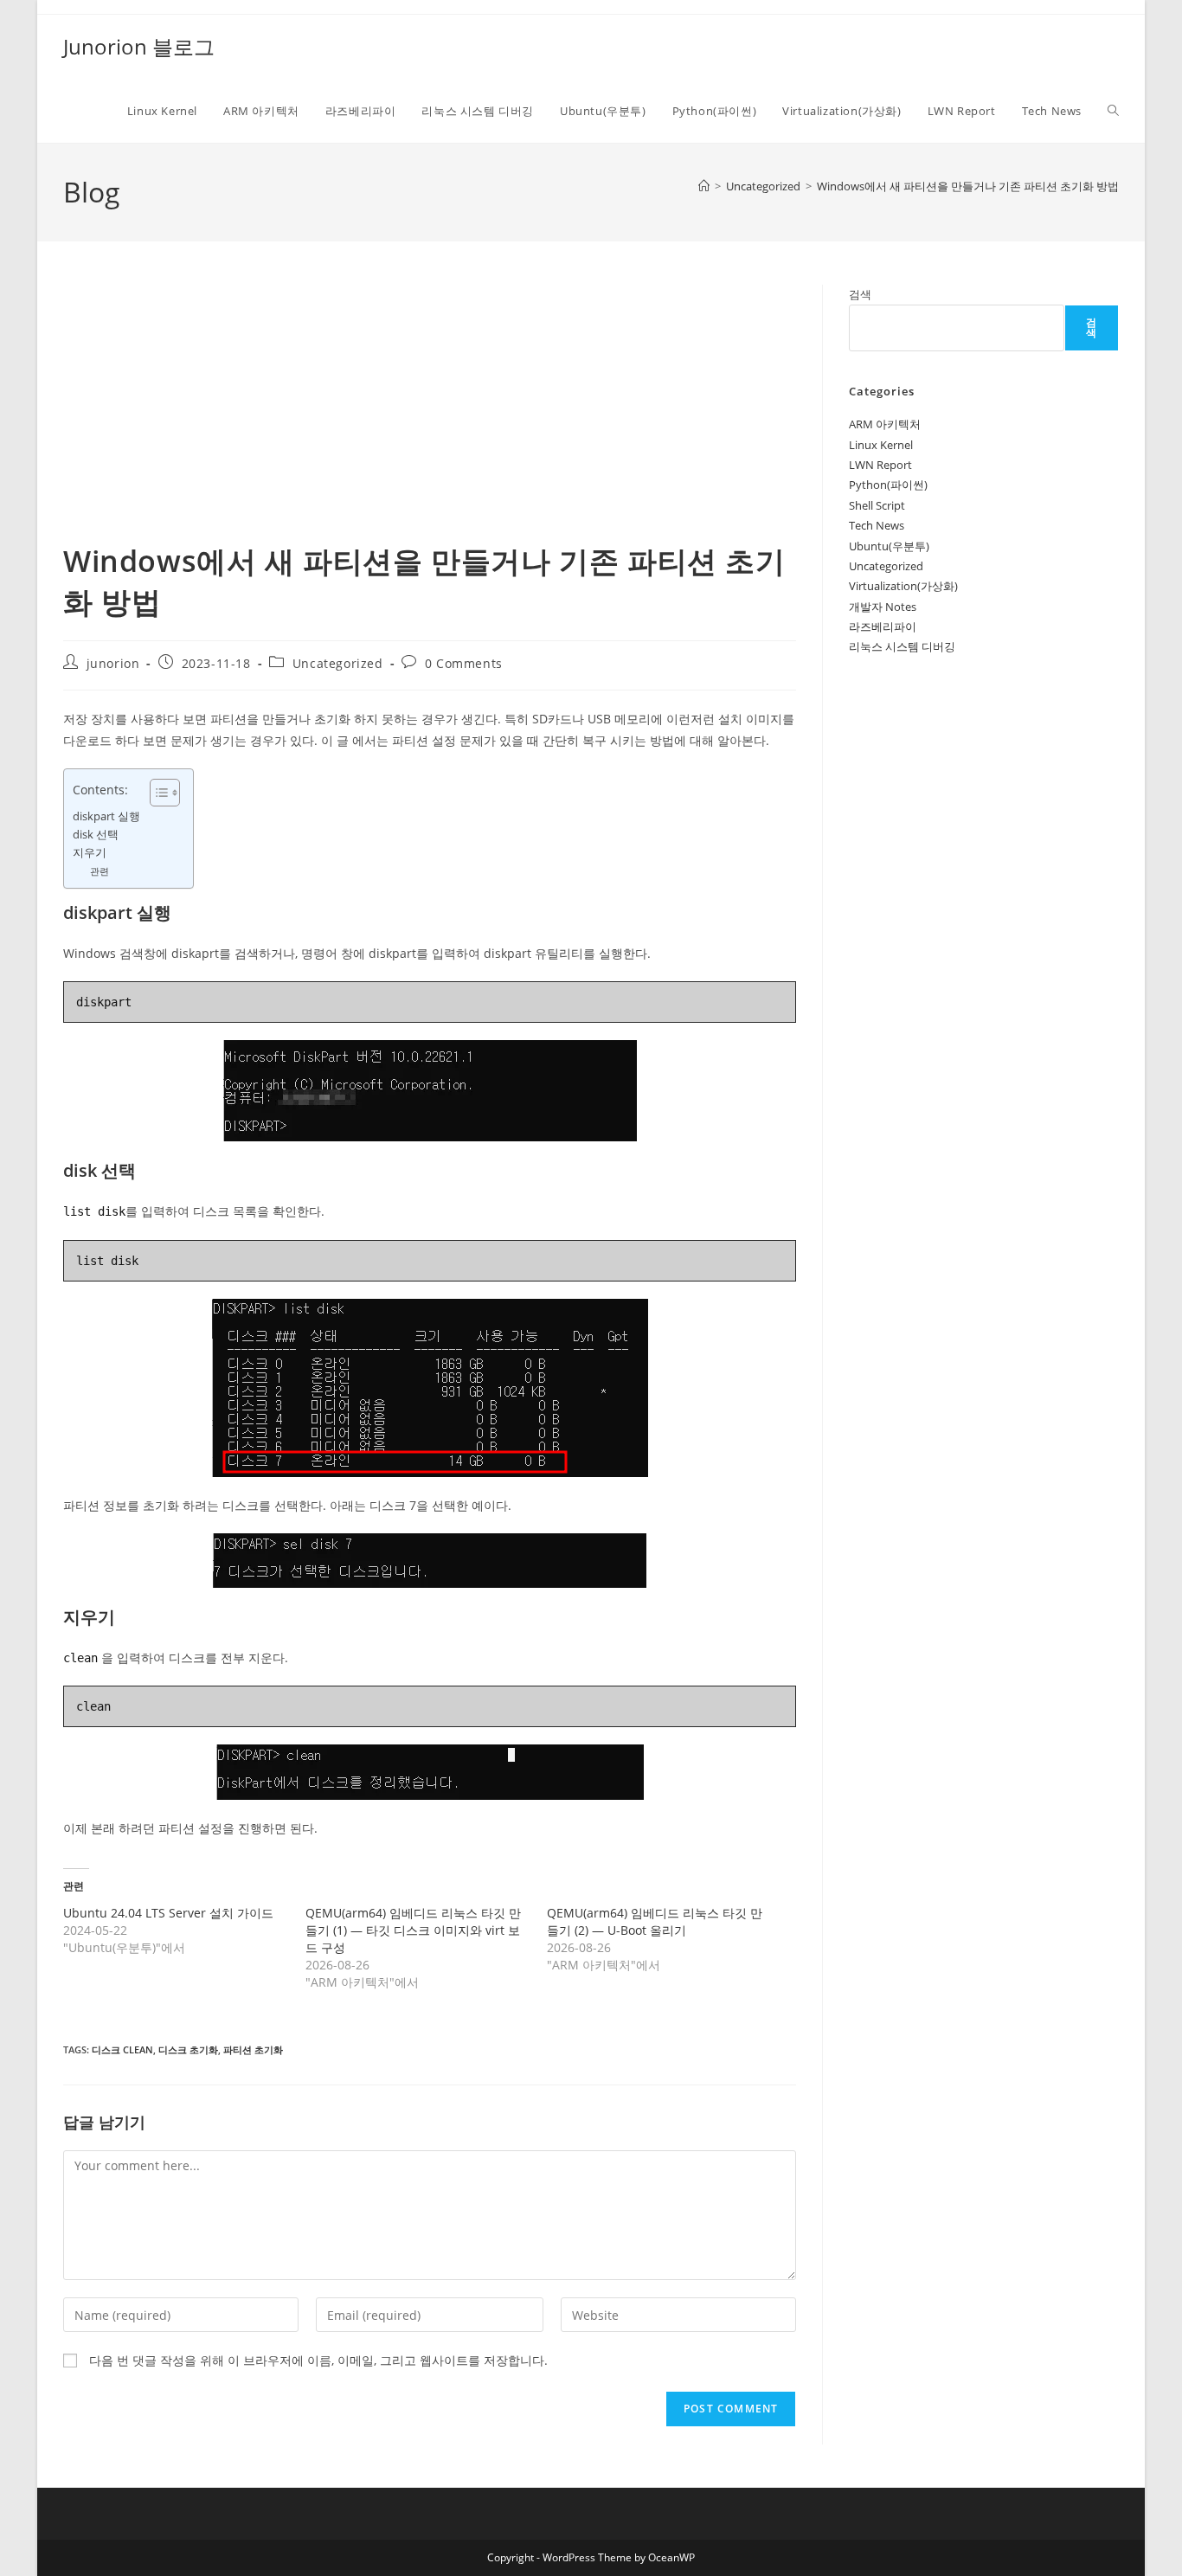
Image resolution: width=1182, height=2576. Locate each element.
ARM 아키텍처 (885, 424)
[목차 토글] (156, 793)
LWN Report (880, 465)
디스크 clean (122, 2049)
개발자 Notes (883, 607)
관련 (100, 871)
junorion (113, 663)
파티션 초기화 (253, 2049)
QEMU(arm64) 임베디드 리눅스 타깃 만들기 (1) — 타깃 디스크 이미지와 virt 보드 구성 (413, 1930)
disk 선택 (96, 835)
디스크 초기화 (188, 2049)
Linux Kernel (881, 445)
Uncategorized (338, 663)
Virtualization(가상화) (903, 586)
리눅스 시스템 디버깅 (902, 646)
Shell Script (877, 505)
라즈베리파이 (883, 626)
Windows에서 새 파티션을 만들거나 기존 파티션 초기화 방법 (968, 186)
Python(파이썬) (888, 485)
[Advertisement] (430, 413)
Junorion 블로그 (139, 46)
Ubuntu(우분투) (889, 546)
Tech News (877, 525)
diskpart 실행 (106, 816)
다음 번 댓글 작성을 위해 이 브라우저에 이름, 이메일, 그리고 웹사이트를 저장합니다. (318, 2360)
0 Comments (464, 663)
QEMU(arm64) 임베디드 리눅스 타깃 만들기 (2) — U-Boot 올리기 (655, 1921)
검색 (860, 294)
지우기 (90, 853)
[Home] (704, 186)
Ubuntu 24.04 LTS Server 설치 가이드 (168, 1913)
